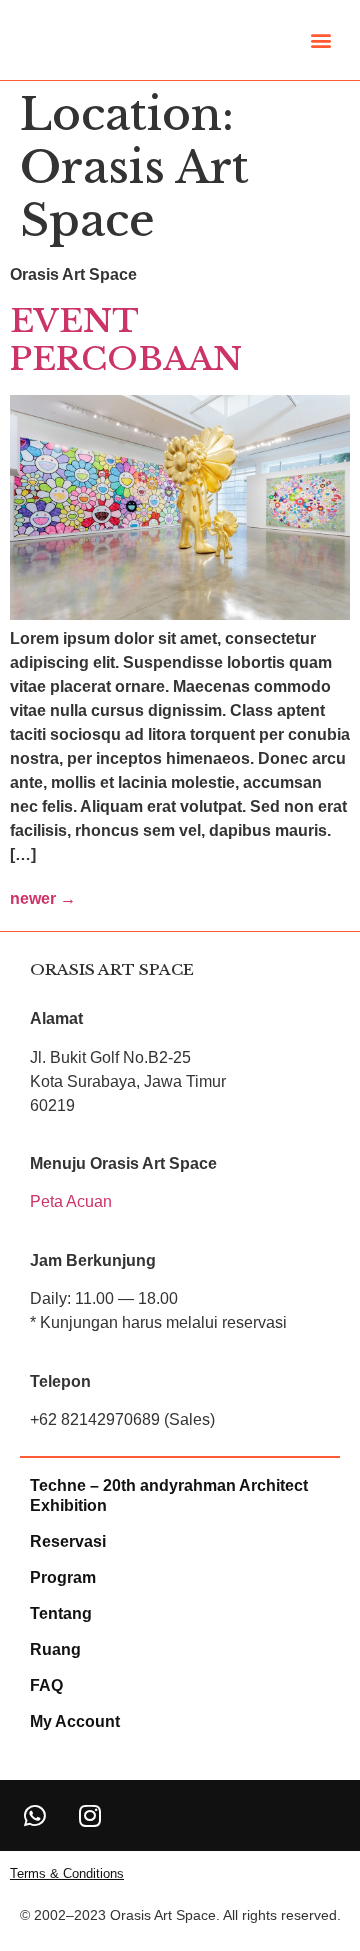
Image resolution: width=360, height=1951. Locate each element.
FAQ (46, 1685)
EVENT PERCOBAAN (126, 340)
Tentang (61, 1613)
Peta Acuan (71, 1201)
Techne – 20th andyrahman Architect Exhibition (169, 1495)
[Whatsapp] (35, 1815)
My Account (75, 1721)
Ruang (55, 1649)
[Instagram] (90, 1815)
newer (43, 898)
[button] (321, 40)
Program (63, 1577)
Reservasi (68, 1541)
